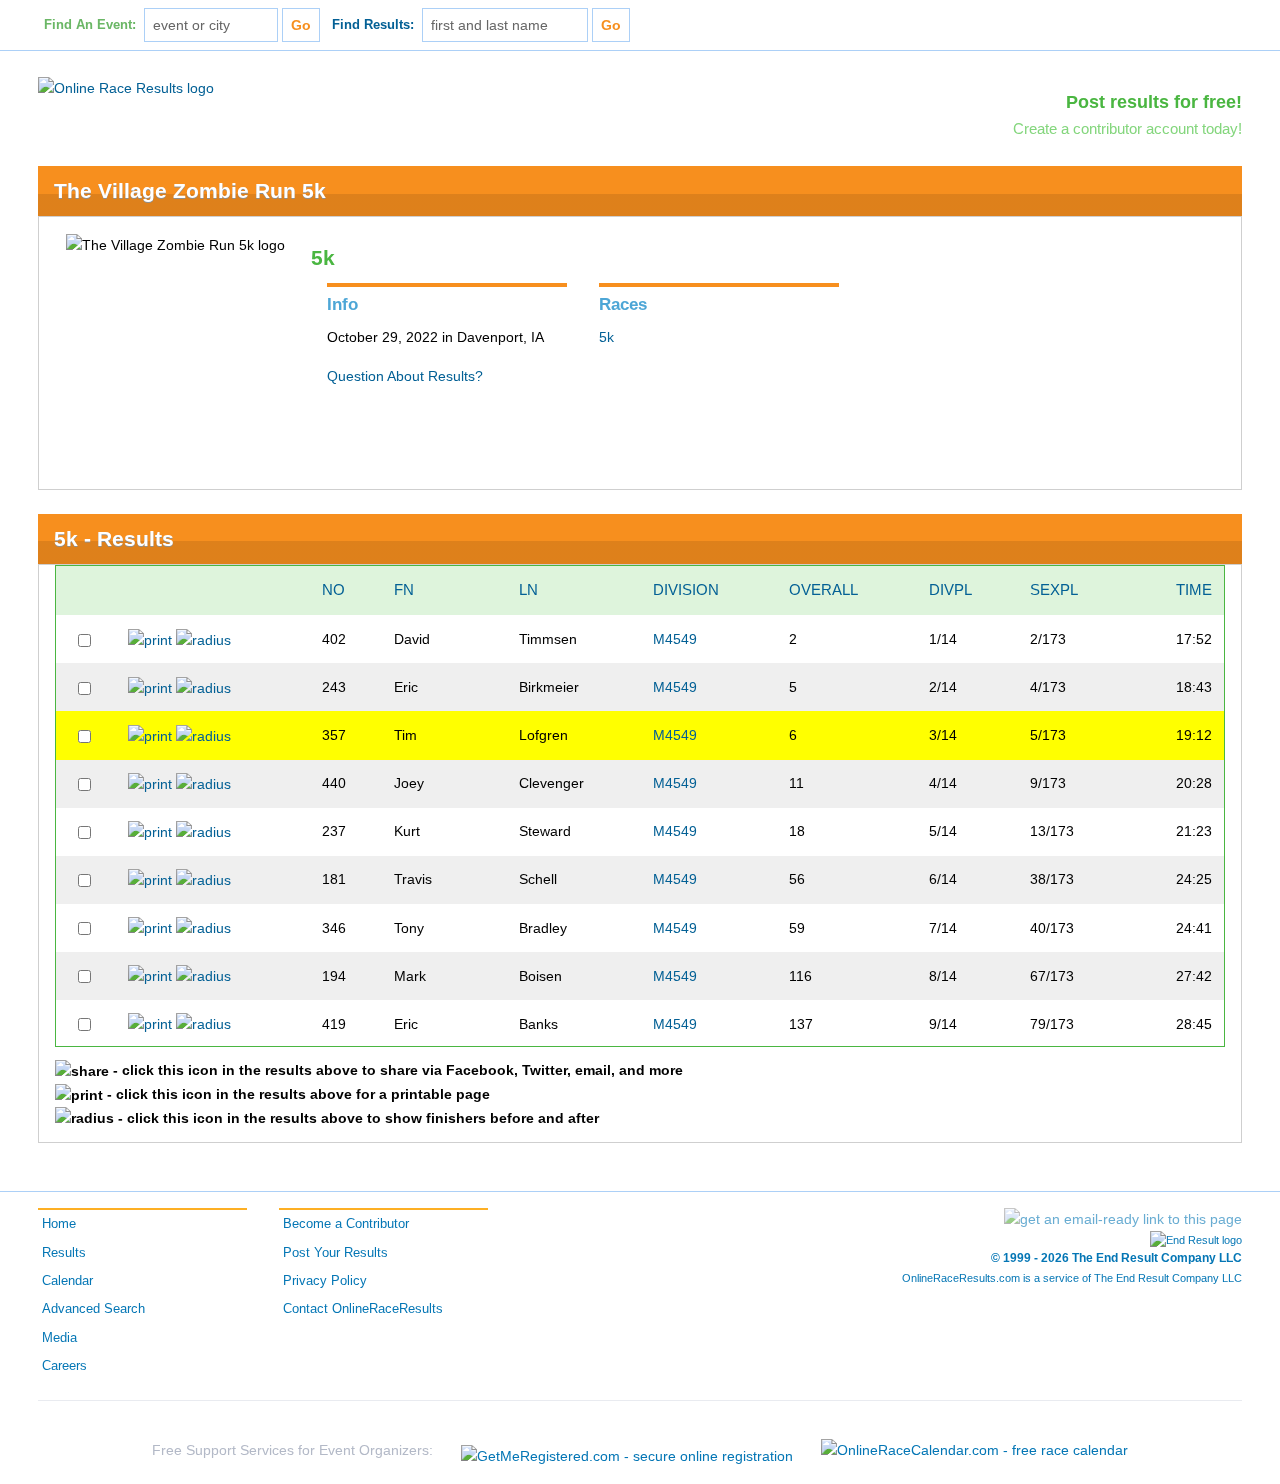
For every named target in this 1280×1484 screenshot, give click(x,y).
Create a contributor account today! (1127, 128)
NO (333, 589)
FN (404, 589)
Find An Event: (90, 25)
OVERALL (823, 589)
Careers (64, 1366)
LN (528, 589)
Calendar (67, 1281)
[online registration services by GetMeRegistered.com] (627, 1450)
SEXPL (1054, 589)
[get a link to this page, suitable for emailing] (1123, 1219)
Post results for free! (1154, 102)
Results (64, 1253)
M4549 (675, 639)
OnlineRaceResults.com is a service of (1072, 1278)
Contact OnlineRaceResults (363, 1309)
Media (59, 1338)
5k (606, 337)
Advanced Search (93, 1309)
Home (59, 1224)
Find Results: (373, 25)
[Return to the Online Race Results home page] (126, 87)
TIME (1194, 589)
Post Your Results (335, 1253)
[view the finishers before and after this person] (203, 639)
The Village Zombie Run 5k (190, 190)
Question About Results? (405, 376)
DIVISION (686, 589)
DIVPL (950, 589)
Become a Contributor (346, 1224)
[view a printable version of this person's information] (150, 639)
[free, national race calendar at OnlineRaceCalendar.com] (974, 1450)
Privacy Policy (325, 1281)
